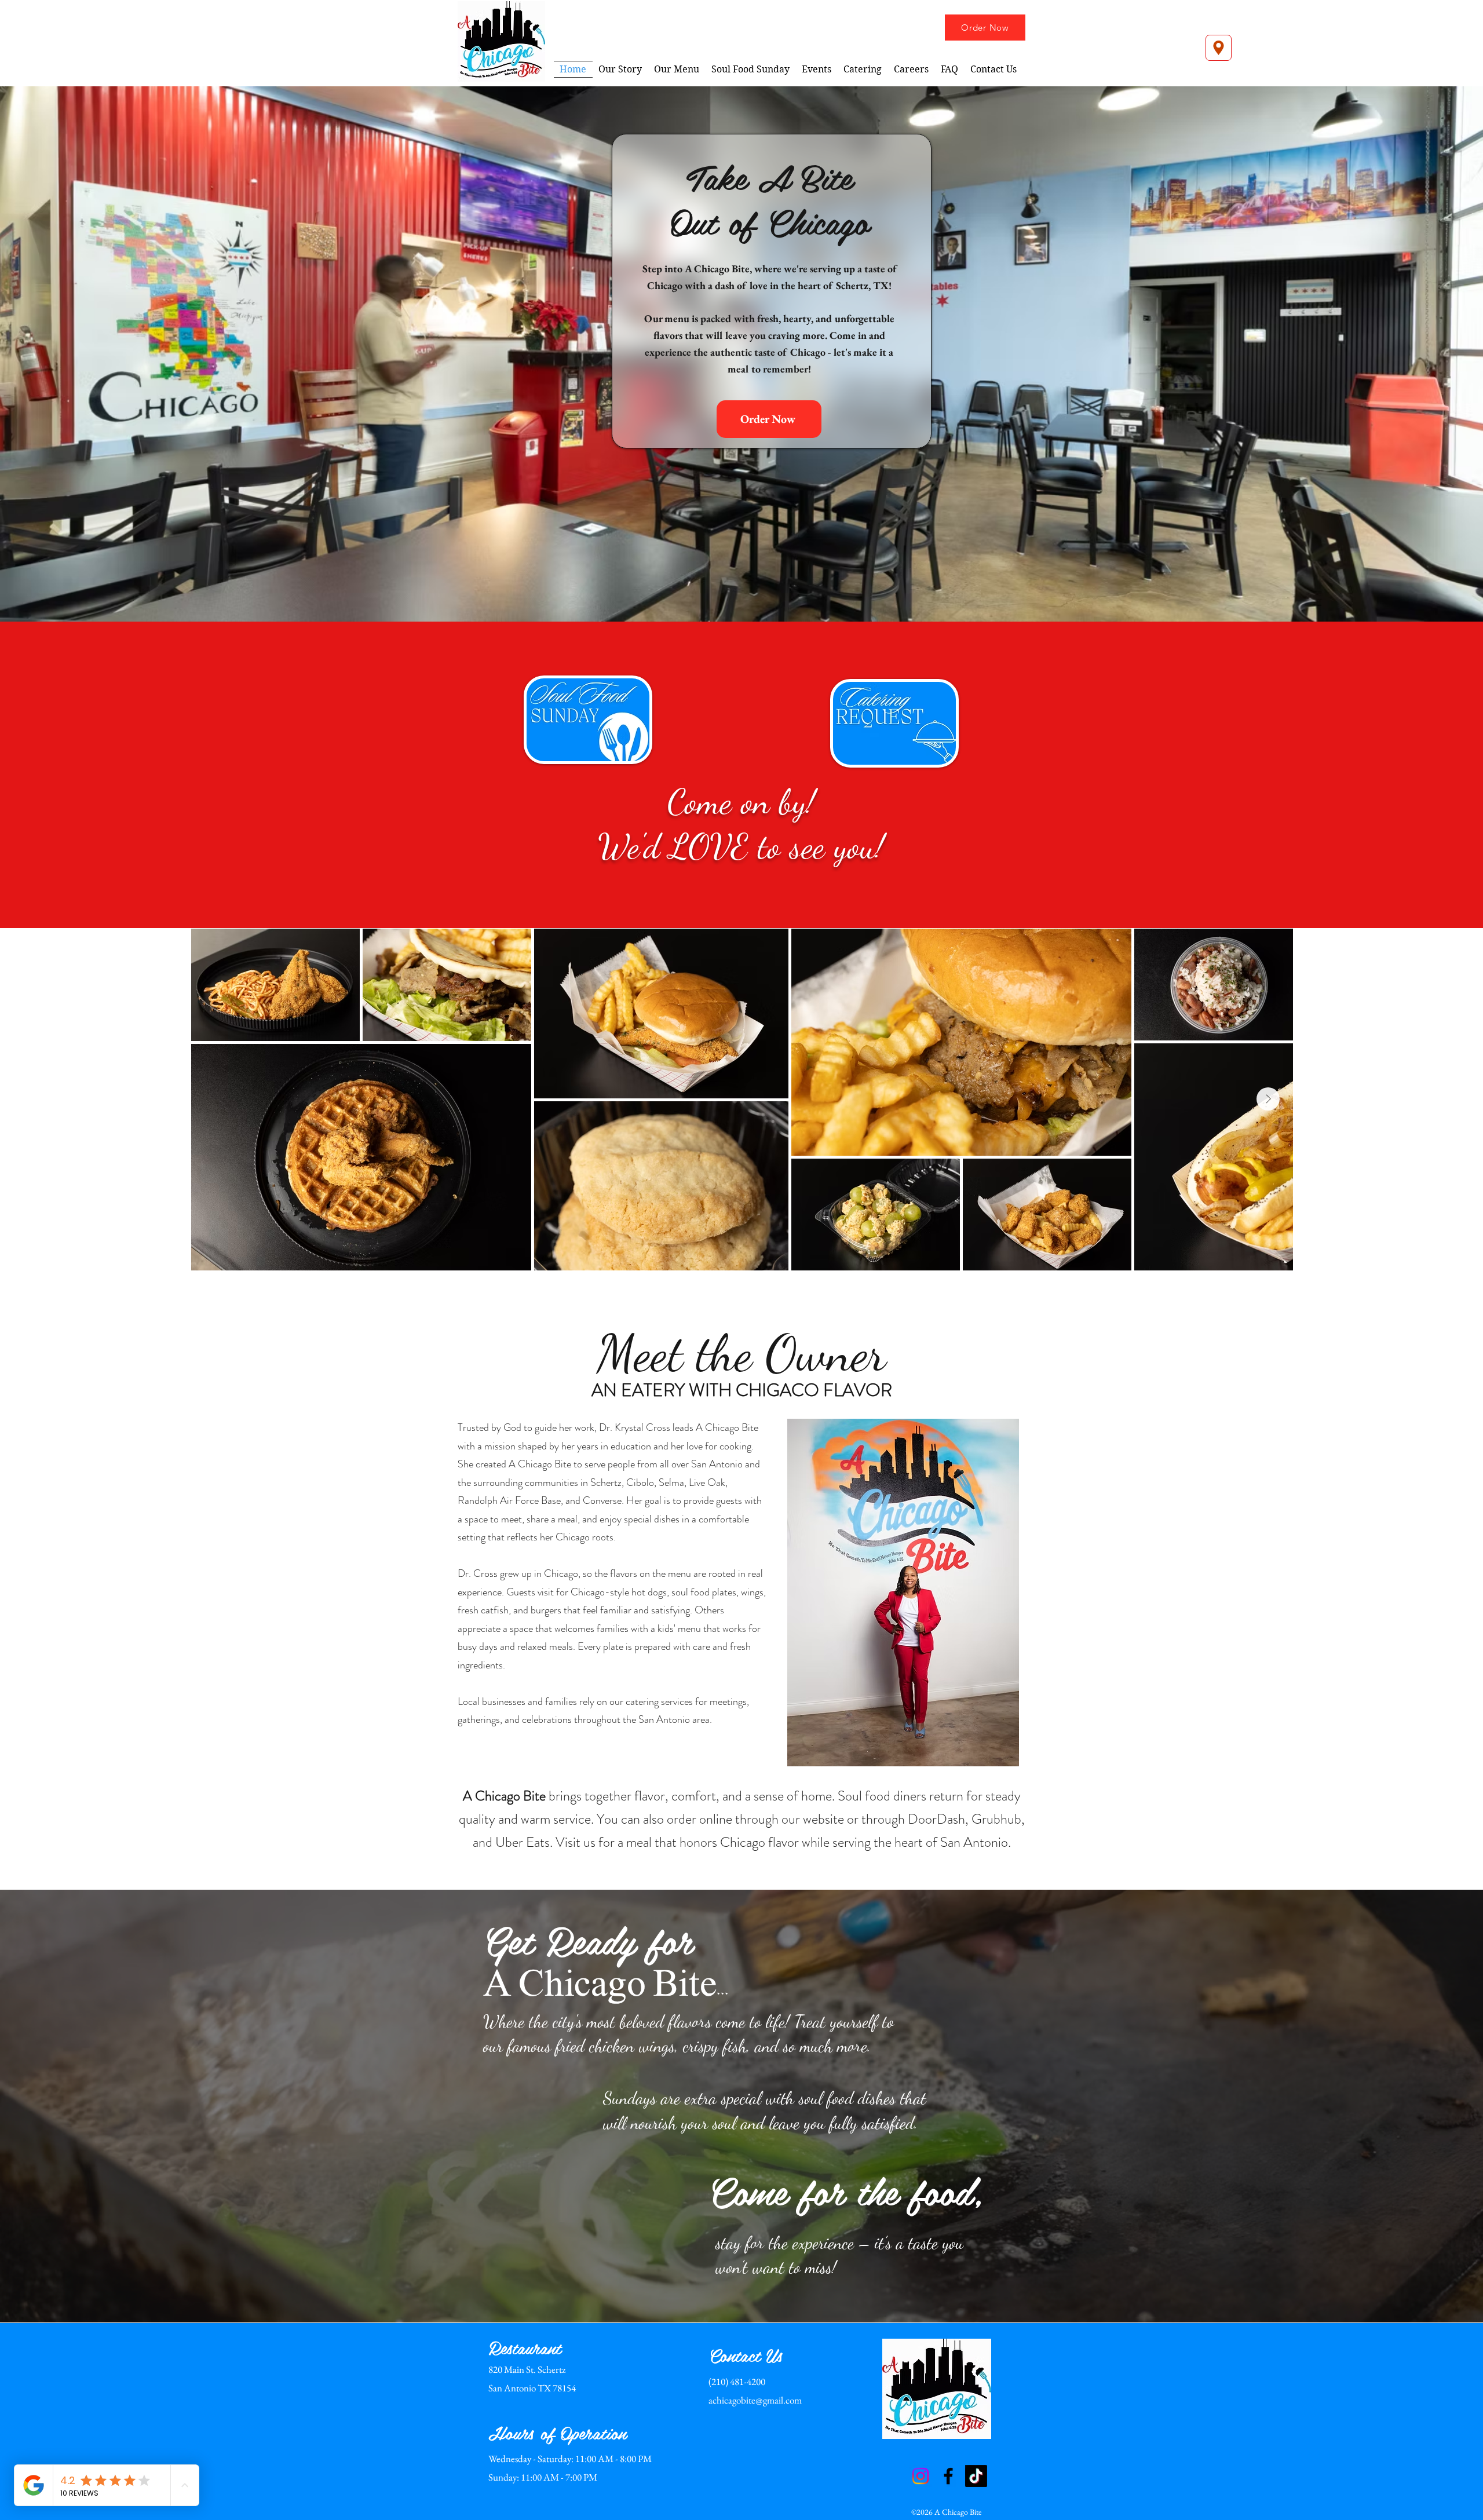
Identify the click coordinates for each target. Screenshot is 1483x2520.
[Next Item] (1268, 1099)
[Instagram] (921, 2476)
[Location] (1219, 48)
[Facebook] (948, 2476)
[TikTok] (976, 2476)
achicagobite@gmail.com (755, 2400)
